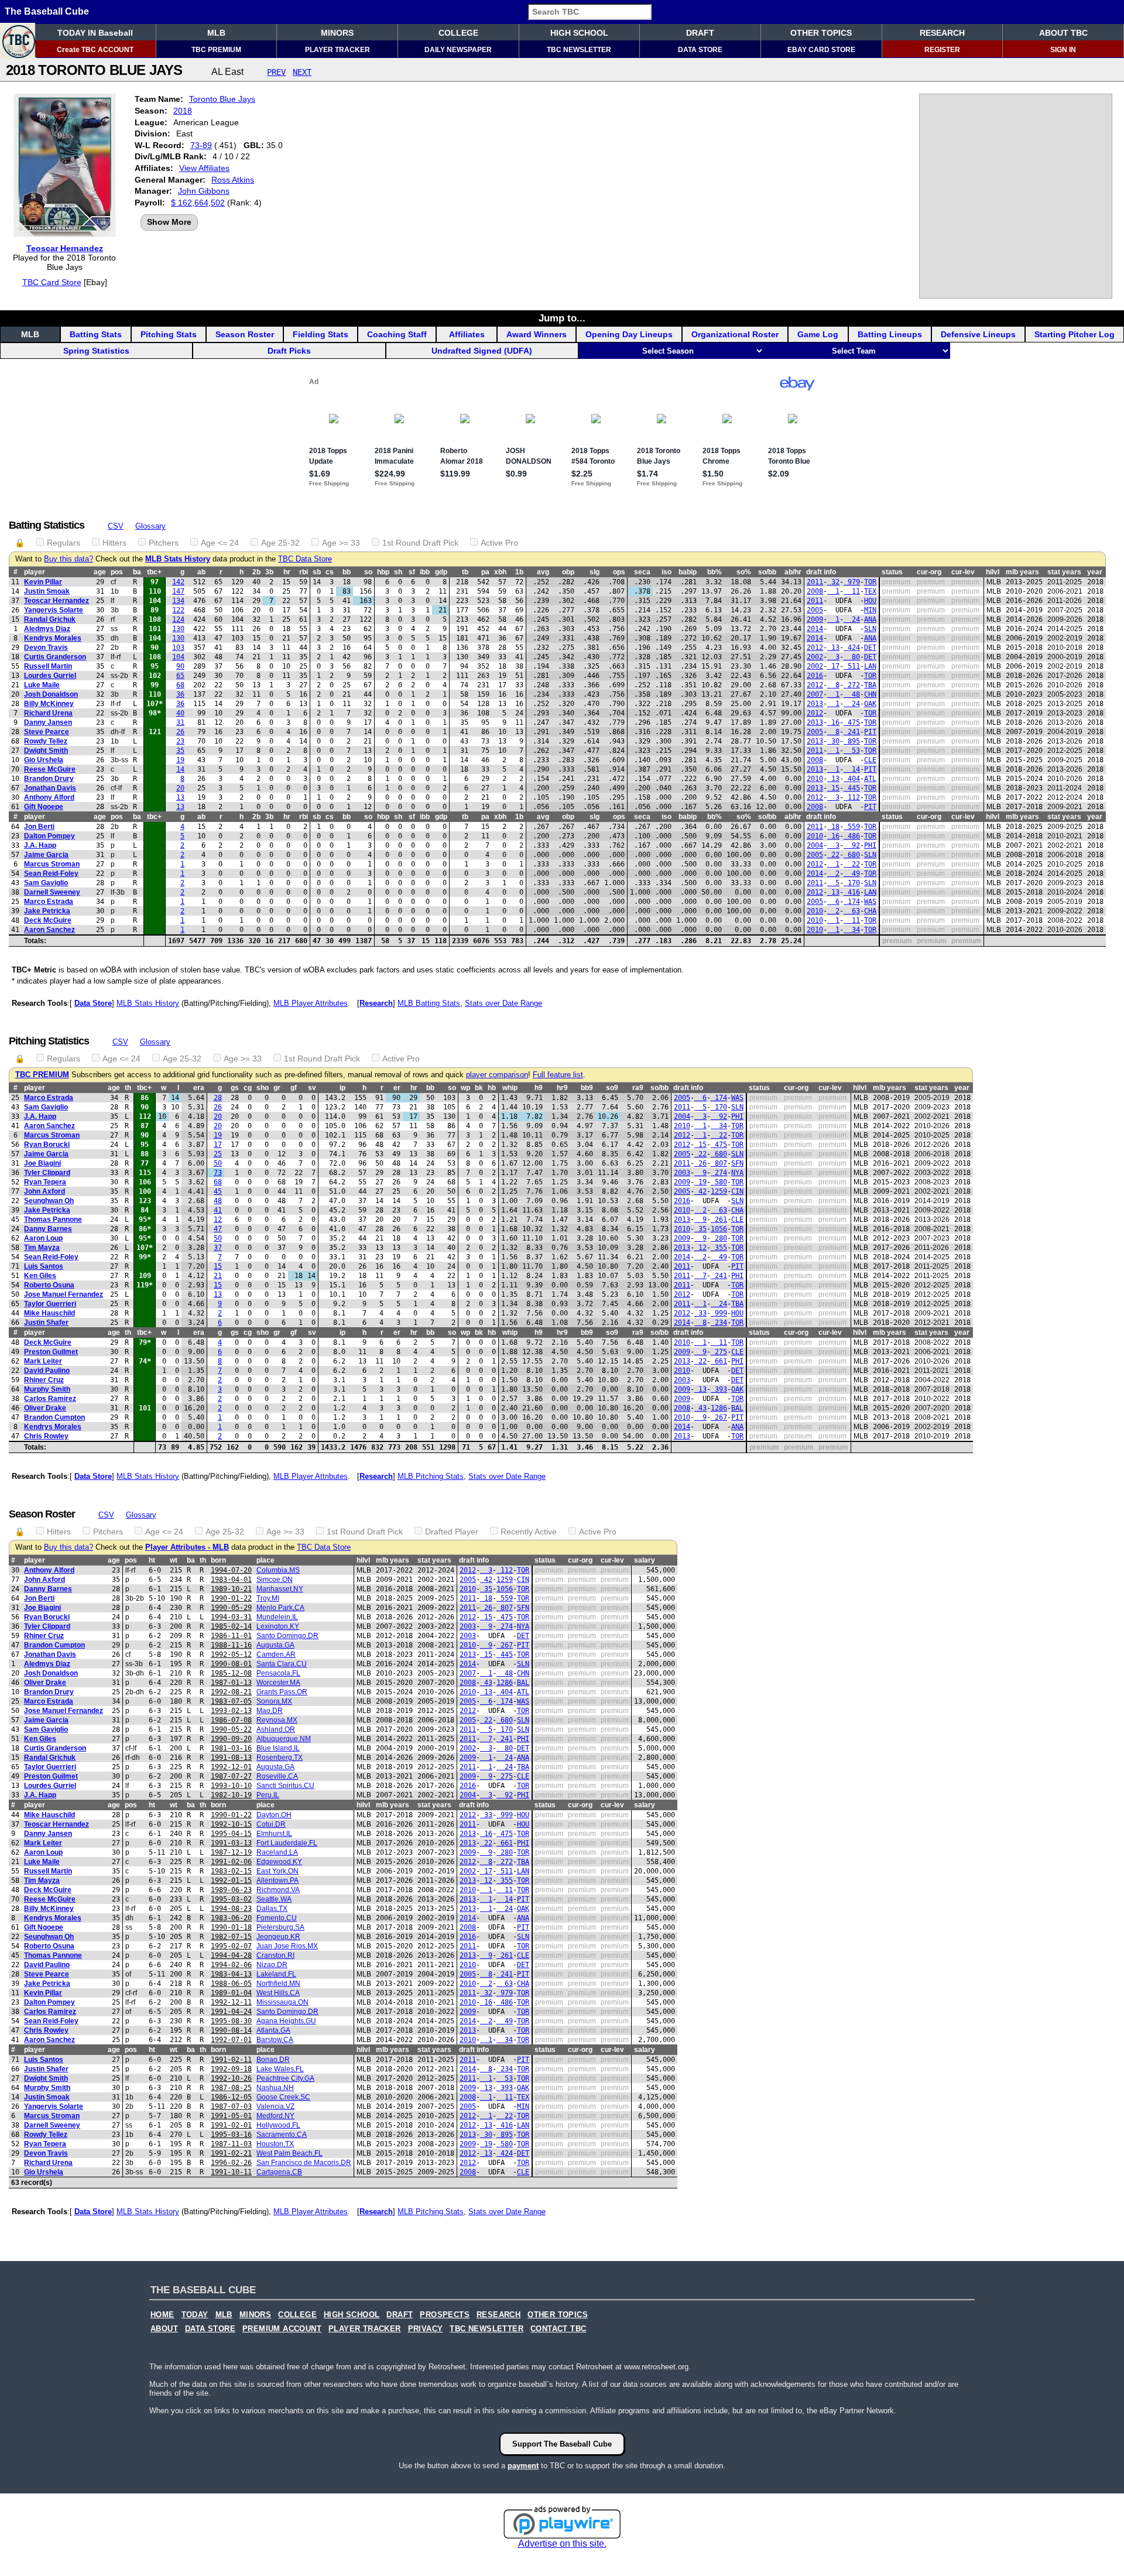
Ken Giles (40, 1276)
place (265, 1560)
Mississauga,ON (282, 2002)
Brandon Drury (49, 779)
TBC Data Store (305, 559)
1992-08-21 (231, 1692)
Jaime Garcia (46, 855)
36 (180, 694)
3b (269, 572)
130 (178, 629)
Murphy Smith (47, 1389)
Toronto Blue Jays (222, 99)
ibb (425, 572)
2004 (815, 845)
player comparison (497, 1075)
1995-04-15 (231, 1834)
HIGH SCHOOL (579, 33)
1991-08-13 (231, 1758)
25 (218, 1154)
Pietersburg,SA (280, 1927)
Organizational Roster (735, 334)
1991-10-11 (231, 2172)
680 (852, 855)
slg (594, 572)
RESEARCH (942, 33)
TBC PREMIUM (216, 50)
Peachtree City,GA (285, 2078)
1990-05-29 (231, 1608)
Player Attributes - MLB (187, 1547)
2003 (682, 1173)
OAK (870, 704)
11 (852, 591)
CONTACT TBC (558, 2329)
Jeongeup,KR (278, 1937)
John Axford (44, 1191)
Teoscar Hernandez (65, 248)
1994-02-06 (231, 1965)
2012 (815, 648)
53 (852, 751)
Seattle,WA (274, 1899)
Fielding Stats (321, 334)
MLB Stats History (178, 559)
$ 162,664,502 (198, 203)
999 (719, 1313)
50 (218, 1163)
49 (852, 873)
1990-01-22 (231, 1598)
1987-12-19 (231, 1852)
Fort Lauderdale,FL (287, 1843)
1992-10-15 (231, 1824)
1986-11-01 (231, 1636)
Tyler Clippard (47, 1173)
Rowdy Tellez (46, 741)
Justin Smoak (47, 591)
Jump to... (562, 318)
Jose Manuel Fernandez (64, 1294)
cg (248, 1088)
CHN (870, 694)
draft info (821, 572)
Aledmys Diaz (47, 629)
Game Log (818, 334)
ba (137, 572)
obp (568, 572)
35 (180, 751)
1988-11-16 (231, 1645)
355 (719, 1248)
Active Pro (499, 543)
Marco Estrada (49, 902)
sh (398, 572)
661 (719, 1361)
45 (218, 1191)
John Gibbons (204, 191)
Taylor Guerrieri (50, 1304)
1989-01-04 (231, 1993)
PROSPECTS (445, 2315)
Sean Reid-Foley (51, 873)
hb (492, 1088)
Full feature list (558, 1075)
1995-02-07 (231, 1946)
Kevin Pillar (43, 582)
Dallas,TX (272, 1909)
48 (852, 694)
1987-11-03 (231, 2144)
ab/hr (793, 572)
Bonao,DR (273, 2060)
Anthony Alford (49, 797)
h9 (539, 1088)
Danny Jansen (48, 722)
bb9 (587, 1088)
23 (180, 741)
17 (833, 666)
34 (852, 930)
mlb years (1022, 572)
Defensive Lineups (978, 334)
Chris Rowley (46, 1436)
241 (852, 732)
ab (201, 572)
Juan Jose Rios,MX (287, 1946)
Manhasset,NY (280, 1589)
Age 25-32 (280, 543)
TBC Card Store (52, 282)
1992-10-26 (231, 2078)
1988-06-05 (231, 1984)
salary (645, 1560)
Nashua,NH (275, 2088)
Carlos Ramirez (50, 1399)
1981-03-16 (231, 1748)
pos (117, 572)
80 (852, 657)
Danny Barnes (48, 1229)
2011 (815, 582)
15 (833, 788)
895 (852, 741)
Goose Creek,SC (283, 2097)
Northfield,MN (278, 1984)
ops (619, 572)
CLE (870, 760)
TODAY (195, 2315)
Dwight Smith (46, 751)
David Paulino (47, 1371)
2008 (815, 591)
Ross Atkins (233, 180)
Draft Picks (289, 351)
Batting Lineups (890, 334)
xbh (500, 572)
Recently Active (529, 1532)
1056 (719, 1229)
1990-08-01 (231, 1664)
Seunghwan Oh (49, 1201)
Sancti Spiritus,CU (285, 1786)
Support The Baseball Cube (562, 2444)
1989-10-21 (231, 1589)
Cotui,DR (271, 1824)
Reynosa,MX (277, 1720)
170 (852, 883)
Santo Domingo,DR (287, 1636)
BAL (737, 1408)
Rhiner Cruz (44, 1380)
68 (180, 685)
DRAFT (700, 33)
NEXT (302, 72)
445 (852, 788)
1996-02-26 (231, 2163)
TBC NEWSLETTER (579, 50)
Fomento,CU (277, 1918)
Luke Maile (42, 685)
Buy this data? (68, 559)
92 (852, 845)
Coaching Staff (397, 334)
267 (719, 1417)
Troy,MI (268, 1598)
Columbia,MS (278, 1570)
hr (287, 572)
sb (317, 572)
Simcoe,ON (275, 1580)
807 (719, 1163)
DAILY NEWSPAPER (458, 50)
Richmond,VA (278, 1890)
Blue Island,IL (278, 1748)
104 (178, 657)
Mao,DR (270, 1711)
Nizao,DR (272, 1965)
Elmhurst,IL (274, 1834)
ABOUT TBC (1063, 33)
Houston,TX (275, 2144)
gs (235, 1088)
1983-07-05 (231, 1701)
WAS (870, 902)
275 (719, 1352)
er (397, 1088)
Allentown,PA (277, 1880)
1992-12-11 (231, 2002)
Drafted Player (452, 1532)
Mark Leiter (43, 1361)
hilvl (993, 572)
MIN (870, 610)
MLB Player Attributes (311, 1003)
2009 (815, 619)
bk (479, 1088)
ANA (870, 619)
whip (510, 1088)
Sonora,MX (274, 1701)
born (218, 1560)
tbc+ (154, 572)
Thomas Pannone (53, 1220)
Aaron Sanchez (49, 930)
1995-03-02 (231, 1899)
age (100, 572)
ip (342, 1088)
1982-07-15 (231, 1937)
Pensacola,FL (278, 1673)
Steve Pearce (47, 732)
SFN (737, 1163)
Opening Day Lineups (629, 334)
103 (178, 648)
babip (688, 572)
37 (218, 1248)
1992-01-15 (231, 1880)
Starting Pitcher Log (1075, 334)
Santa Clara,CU (282, 1664)
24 (852, 619)
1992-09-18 (231, 2069)
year (1095, 572)
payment (523, 2466)
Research (376, 1003)
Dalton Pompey (49, 836)
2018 (183, 111)
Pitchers (164, 543)
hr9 (562, 1088)
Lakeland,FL (276, 1974)
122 (178, 610)
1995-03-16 (231, 2135)
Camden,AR (276, 1654)
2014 (815, 629)
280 (719, 1238)
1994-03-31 (231, 1617)
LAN (870, 666)
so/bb (767, 572)
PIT (870, 732)
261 (719, 1220)
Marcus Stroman (52, 864)
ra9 (638, 1088)
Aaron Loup (43, 1238)
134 (178, 601)
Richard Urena (48, 713)
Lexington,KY (278, 1626)
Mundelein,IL (277, 1617)
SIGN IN (1063, 50)
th (128, 1088)
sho (263, 1088)
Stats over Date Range (503, 1003)
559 (852, 827)
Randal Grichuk (50, 619)
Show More (169, 222)
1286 (719, 1408)
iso (666, 572)
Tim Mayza (42, 1248)
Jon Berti (39, 827)
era (199, 1088)
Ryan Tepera (45, 1182)
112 (852, 797)
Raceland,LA (277, 1852)
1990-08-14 (231, 2030)
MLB (216, 33)
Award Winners (537, 334)
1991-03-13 (231, 1843)
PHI (870, 845)
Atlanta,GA (273, 2030)
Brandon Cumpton (54, 1417)
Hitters (114, 543)
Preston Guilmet (51, 1352)
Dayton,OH (274, 1815)
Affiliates (467, 334)
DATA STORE (700, 50)
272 (852, 685)
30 (833, 741)
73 (218, 1173)
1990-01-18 (231, 1927)
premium (896, 582)
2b (256, 572)
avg (543, 572)
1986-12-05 (231, 2097)
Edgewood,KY (279, 1862)
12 (218, 1220)
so (368, 572)
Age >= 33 (341, 543)
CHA (870, 911)
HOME (162, 2315)
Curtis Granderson (55, 657)
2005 (815, 610)
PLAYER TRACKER (337, 50)
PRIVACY (426, 2329)
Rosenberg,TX (280, 1758)
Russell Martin (48, 666)
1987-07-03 (231, 2106)
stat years (1064, 572)
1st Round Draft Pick (420, 543)
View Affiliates (204, 168)
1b (519, 572)
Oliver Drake (45, 1408)
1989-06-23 (231, 1890)
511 (852, 666)
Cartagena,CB (279, 2172)
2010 (815, 779)
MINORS (337, 33)
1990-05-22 (231, 1729)
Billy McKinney (49, 704)
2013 (815, 704)
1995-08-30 (231, 2021)
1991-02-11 (231, 2060)
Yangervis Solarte (54, 610)
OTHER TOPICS (821, 33)
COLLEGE (458, 33)
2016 (815, 676)
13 (833, 648)
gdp (441, 572)
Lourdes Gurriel (50, 676)
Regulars (64, 543)
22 (833, 855)
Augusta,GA (275, 1645)
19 (180, 760)
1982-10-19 (231, 1795)
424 (852, 648)
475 (852, 722)
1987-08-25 (231, 2088)
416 (852, 892)
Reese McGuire (50, 769)
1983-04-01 (231, 1580)
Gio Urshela (44, 760)
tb (465, 572)
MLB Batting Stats (429, 1003)
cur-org (929, 572)
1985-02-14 (231, 1626)
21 (218, 1276)
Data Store (93, 1003)
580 (719, 1182)
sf (412, 572)
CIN (737, 1191)
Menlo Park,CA (280, 1608)
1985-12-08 (231, 1673)
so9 (612, 1088)
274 (719, 1173)
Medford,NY (275, 2116)
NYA (737, 1173)
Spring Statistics (96, 351)
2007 (815, 694)
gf (294, 1088)
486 (852, 836)
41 (218, 1210)
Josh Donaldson (51, 694)
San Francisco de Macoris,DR (304, 2163)
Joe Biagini (42, 1163)
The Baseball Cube (47, 11)
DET (870, 648)
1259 (719, 1191)
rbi (304, 572)
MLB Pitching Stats (431, 1476)
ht (152, 1560)
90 (180, 666)
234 (719, 1323)
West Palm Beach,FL (289, 2153)
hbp (383, 572)
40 (180, 713)
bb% (715, 572)
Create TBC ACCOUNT (95, 50)
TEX (870, 591)
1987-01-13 (231, 1683)
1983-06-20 (231, 1918)
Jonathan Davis (50, 788)
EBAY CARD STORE (821, 50)
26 (180, 732)
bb (347, 572)
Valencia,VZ (275, 2106)
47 (218, 1229)
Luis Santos (44, 1266)
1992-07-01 (231, 2040)
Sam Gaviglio (46, 883)
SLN (870, 629)
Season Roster (245, 334)
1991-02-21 (231, 2153)
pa (485, 572)
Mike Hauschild (49, 1313)
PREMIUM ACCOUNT (282, 2329)
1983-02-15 (231, 1871)
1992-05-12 (231, 1654)
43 (700, 1408)
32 (833, 582)
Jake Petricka (47, 911)
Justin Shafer (46, 1323)
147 (178, 591)
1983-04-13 (231, 1974)
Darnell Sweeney (52, 892)
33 (700, 1313)
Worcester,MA (278, 1683)
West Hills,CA (278, 1993)
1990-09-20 (231, 1739)
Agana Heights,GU (286, 2021)
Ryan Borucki (47, 1145)
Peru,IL (268, 1795)
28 (218, 1098)
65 (180, 676)
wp (465, 1088)
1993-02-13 (231, 1711)
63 (852, 911)
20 (180, 788)
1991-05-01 (231, 2116)
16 (833, 722)
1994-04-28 (231, 1955)
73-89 (201, 145)
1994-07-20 (231, 1570)
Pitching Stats (169, 334)
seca (642, 572)
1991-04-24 (231, 2012)
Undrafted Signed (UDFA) (482, 351)
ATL (870, 779)
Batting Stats (96, 334)
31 (180, 722)
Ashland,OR (276, 1729)
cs (330, 572)
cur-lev (963, 572)
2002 (815, 657)
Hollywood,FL (278, 2125)
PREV (276, 72)
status (892, 572)
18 (833, 827)
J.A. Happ (40, 845)
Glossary (150, 526)
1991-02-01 (231, 2125)
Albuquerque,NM (284, 1739)
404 (852, 779)
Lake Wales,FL (280, 2069)
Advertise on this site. (562, 2544)
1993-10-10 (231, 1786)
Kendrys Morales (53, 638)
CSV (116, 526)
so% (744, 572)
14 (180, 769)
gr (277, 1088)
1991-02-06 (231, 1862)
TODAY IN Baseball (95, 33)
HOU (870, 601)
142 (178, 582)
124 (178, 619)
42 (700, 1191)
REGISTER (942, 50)
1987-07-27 (231, 1776)
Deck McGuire (48, 920)
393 (719, 1389)
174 (852, 902)
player (35, 572)
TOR (870, 582)
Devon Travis (46, 648)
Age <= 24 (220, 543)
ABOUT (164, 2329)
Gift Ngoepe (44, 807)
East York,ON (277, 1871)
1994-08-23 (231, 1909)
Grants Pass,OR (282, 1692)
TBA (870, 685)
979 (852, 582)
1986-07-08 (231, 1720)
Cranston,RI (275, 1955)
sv (312, 1088)
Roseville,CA (277, 1776)
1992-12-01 (231, 1767)
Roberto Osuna (49, 1285)
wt (174, 1560)
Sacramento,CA (282, 2135)
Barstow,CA (275, 2040)
